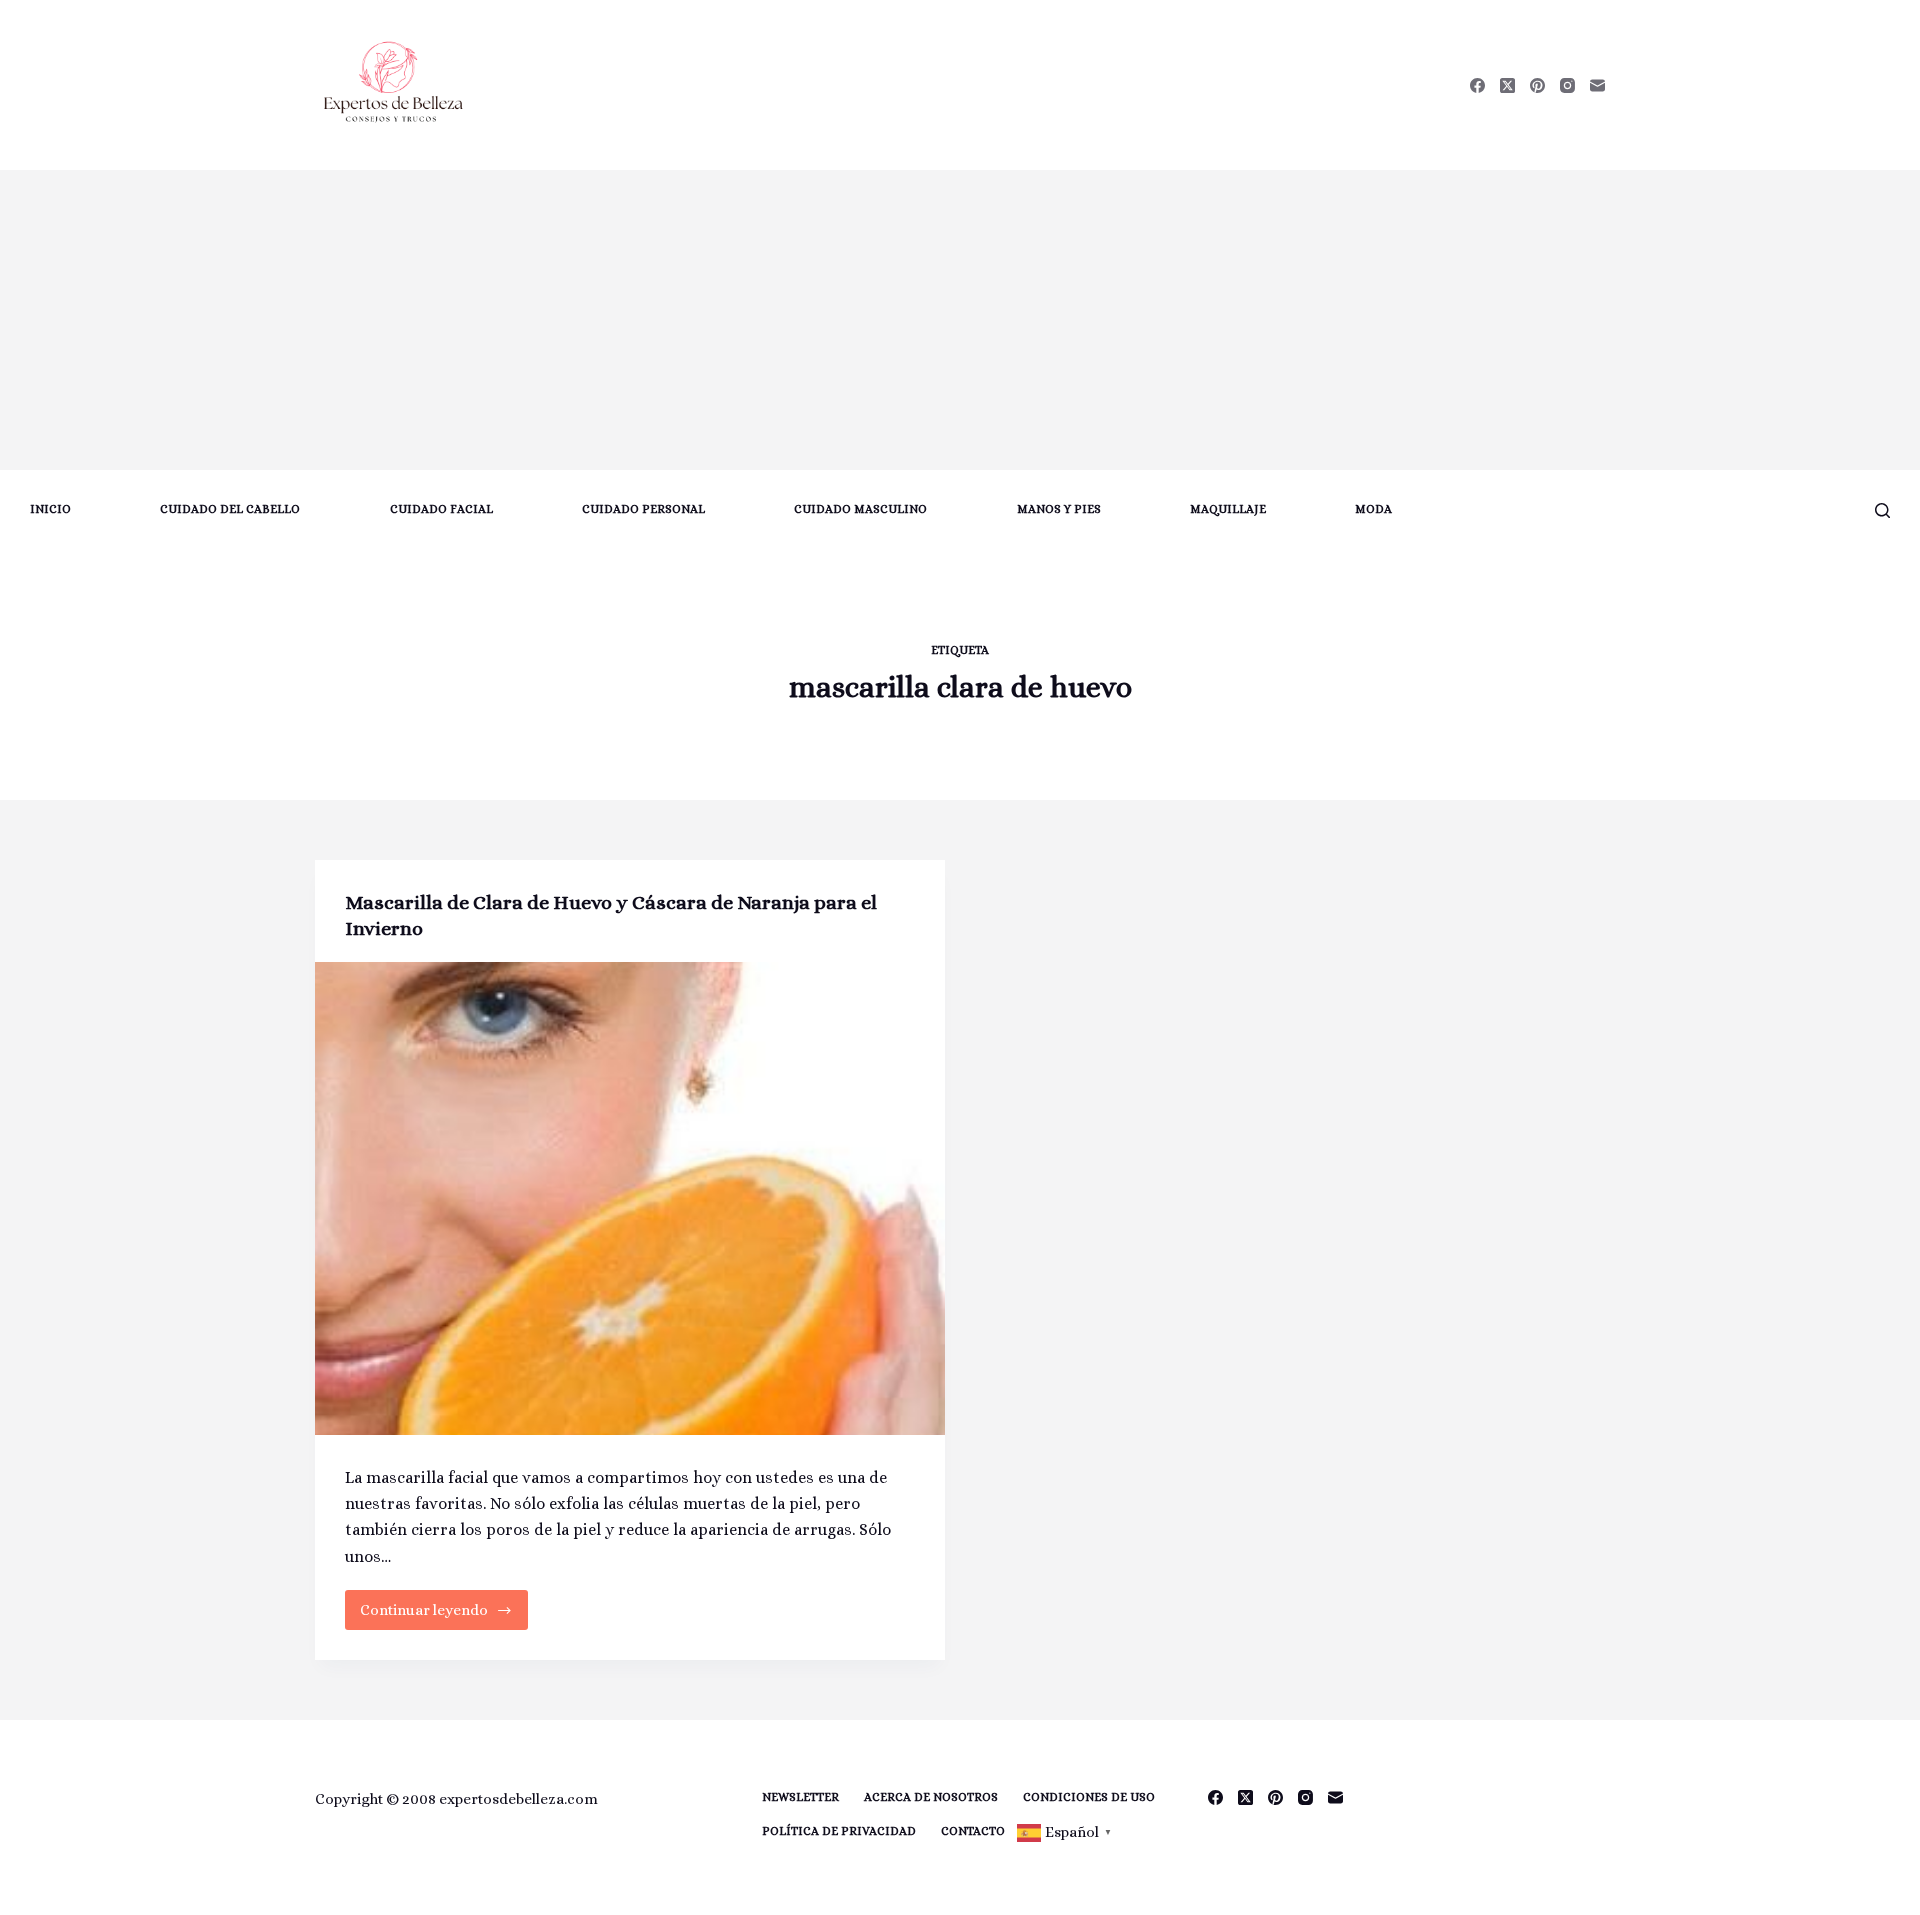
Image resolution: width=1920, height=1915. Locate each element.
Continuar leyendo (434, 1615)
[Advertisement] (960, 320)
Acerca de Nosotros (931, 1797)
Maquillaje (1228, 509)
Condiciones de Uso (1089, 1797)
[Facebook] (1477, 85)
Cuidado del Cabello (230, 509)
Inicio (50, 509)
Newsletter (800, 1797)
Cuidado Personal (643, 509)
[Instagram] (1567, 85)
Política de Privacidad (839, 1831)
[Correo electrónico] (1597, 85)
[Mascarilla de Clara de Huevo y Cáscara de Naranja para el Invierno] (630, 1198)
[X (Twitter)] (1507, 85)
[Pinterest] (1537, 85)
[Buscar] (1882, 510)
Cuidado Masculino (860, 509)
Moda (1373, 509)
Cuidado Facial (441, 509)
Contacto (973, 1831)
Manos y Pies (1059, 509)
